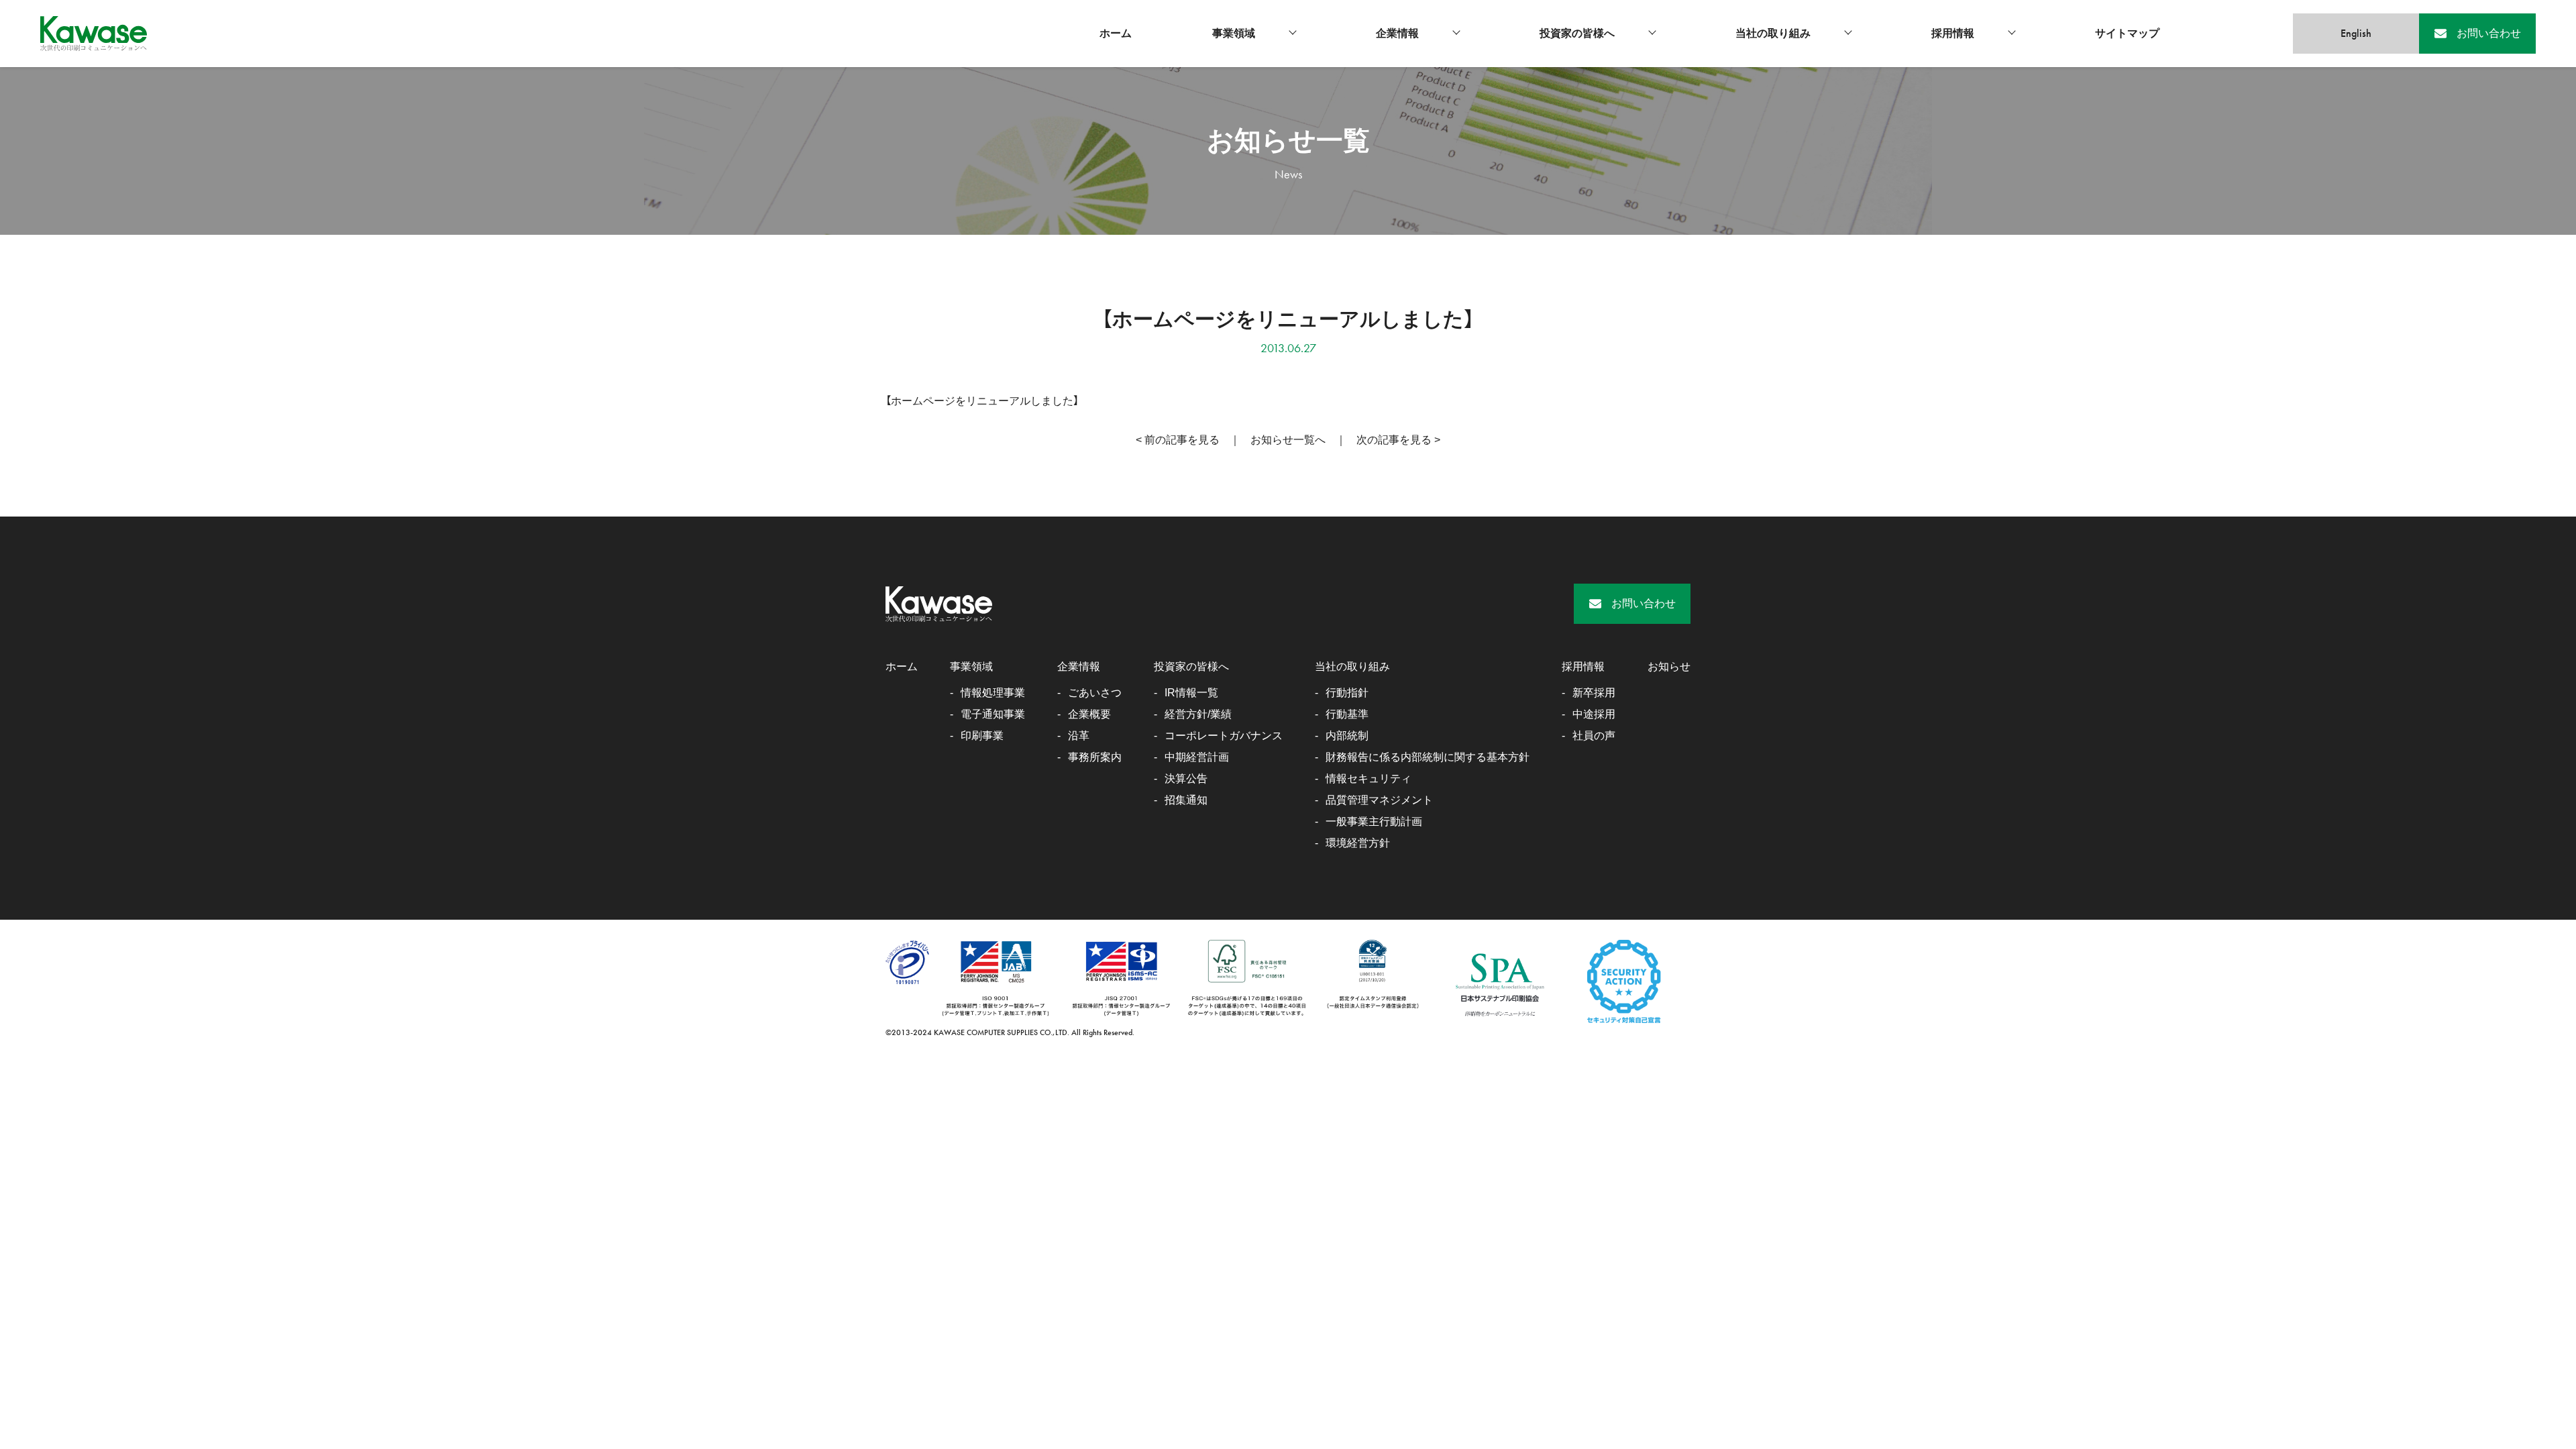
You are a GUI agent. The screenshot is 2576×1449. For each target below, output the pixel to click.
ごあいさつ (1095, 693)
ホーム (1116, 33)
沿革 (1079, 736)
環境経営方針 (1358, 843)
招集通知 (1186, 800)
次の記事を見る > (1398, 440)
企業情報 (1397, 33)
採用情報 (1953, 33)
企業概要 (1089, 714)
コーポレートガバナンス (1224, 736)
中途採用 (1594, 714)
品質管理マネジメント (1379, 800)
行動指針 (1347, 693)
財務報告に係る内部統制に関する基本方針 (1428, 757)
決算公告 (1186, 779)
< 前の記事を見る (1178, 440)
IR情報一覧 (1191, 693)
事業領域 (1234, 33)
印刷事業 (982, 736)
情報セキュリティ (1368, 779)
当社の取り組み (1773, 33)
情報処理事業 (993, 693)
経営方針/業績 (1198, 714)
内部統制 (1347, 736)
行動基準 (1347, 714)
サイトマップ (2127, 33)
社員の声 (1594, 736)
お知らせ (1669, 666)
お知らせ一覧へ (1288, 440)
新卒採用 (1594, 693)
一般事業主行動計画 (1374, 821)
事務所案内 (1095, 757)
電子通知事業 (993, 714)
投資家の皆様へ (1577, 33)
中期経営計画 (1197, 757)
